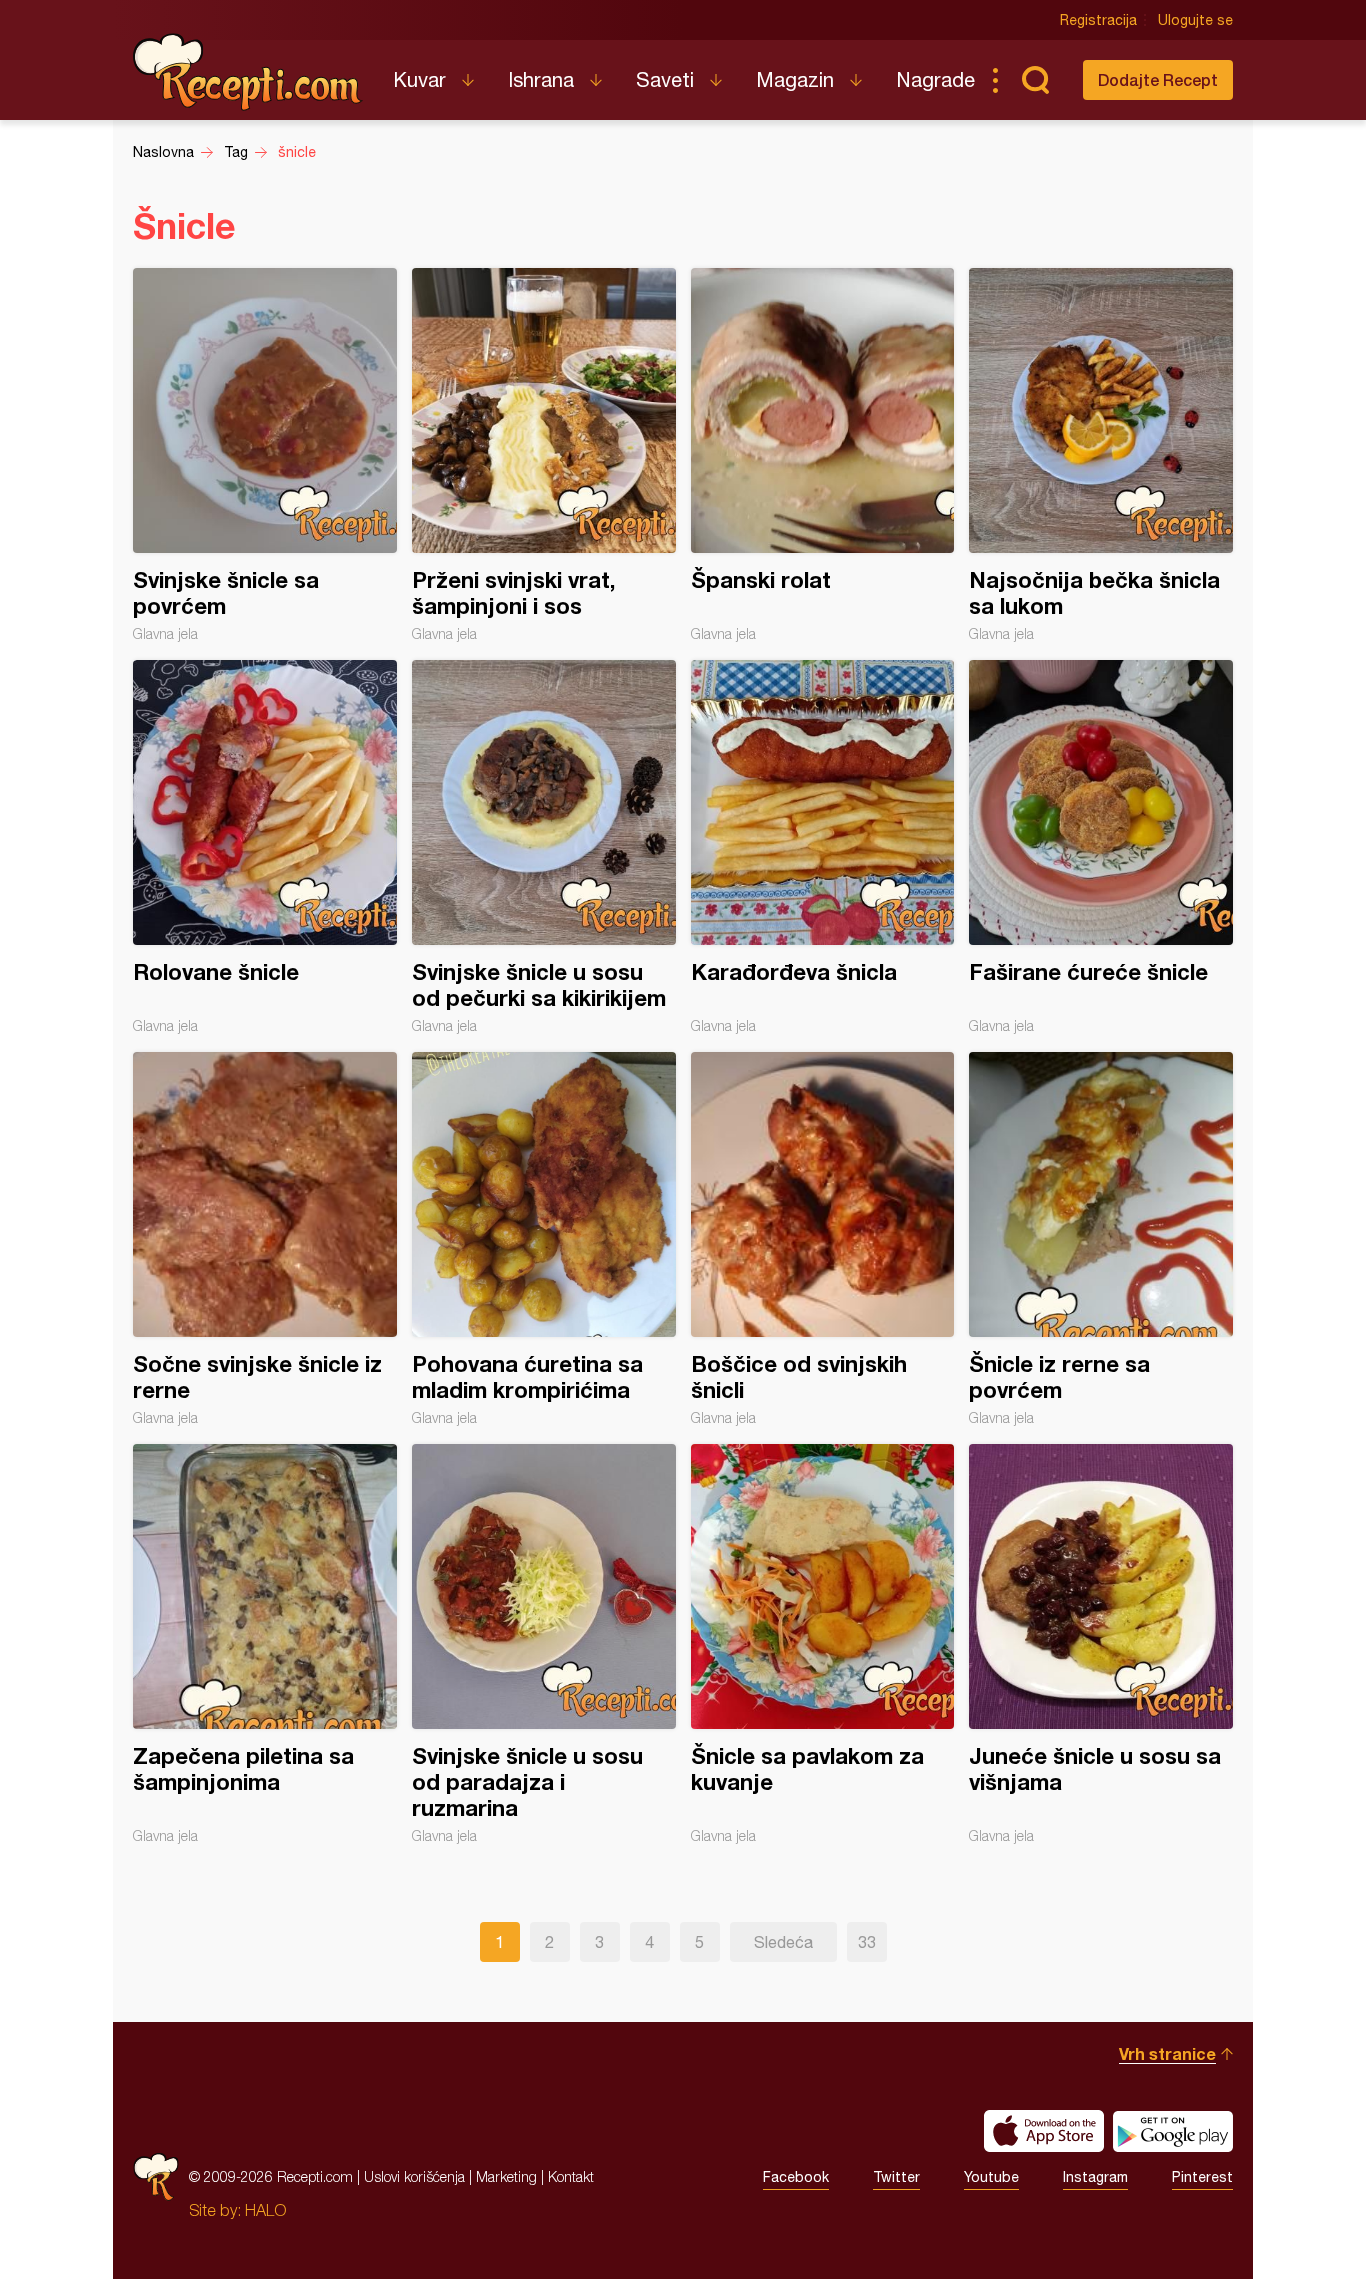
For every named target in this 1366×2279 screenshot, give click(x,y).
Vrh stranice (1167, 2053)
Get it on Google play (1173, 2131)
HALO (265, 2210)
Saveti (665, 79)
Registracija (1098, 20)
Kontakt (571, 2176)
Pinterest (1202, 2177)
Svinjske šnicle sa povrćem (265, 455)
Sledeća (783, 1942)
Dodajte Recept (1158, 79)
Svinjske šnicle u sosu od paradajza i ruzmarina (544, 1644)
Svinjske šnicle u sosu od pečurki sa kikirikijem (544, 847)
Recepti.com (248, 72)
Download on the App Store (1044, 2131)
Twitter (896, 2177)
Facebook (796, 2177)
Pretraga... (1035, 80)
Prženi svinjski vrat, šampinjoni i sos (544, 455)
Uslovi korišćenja (414, 2176)
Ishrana (541, 79)
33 (867, 1942)
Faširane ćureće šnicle (1101, 847)
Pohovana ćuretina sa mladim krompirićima (544, 1239)
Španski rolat (823, 455)
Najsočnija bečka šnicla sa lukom (1101, 455)
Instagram (1095, 2177)
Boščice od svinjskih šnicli (823, 1239)
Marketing (506, 2176)
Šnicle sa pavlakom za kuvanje (823, 1644)
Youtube (991, 2177)
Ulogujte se (1195, 20)
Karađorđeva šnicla (823, 847)
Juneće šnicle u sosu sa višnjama (1101, 1644)
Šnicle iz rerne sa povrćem (1101, 1239)
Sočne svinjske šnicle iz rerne (265, 1239)
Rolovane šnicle (265, 847)
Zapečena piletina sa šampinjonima (265, 1644)
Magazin (795, 79)
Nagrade (935, 79)
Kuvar (419, 79)
